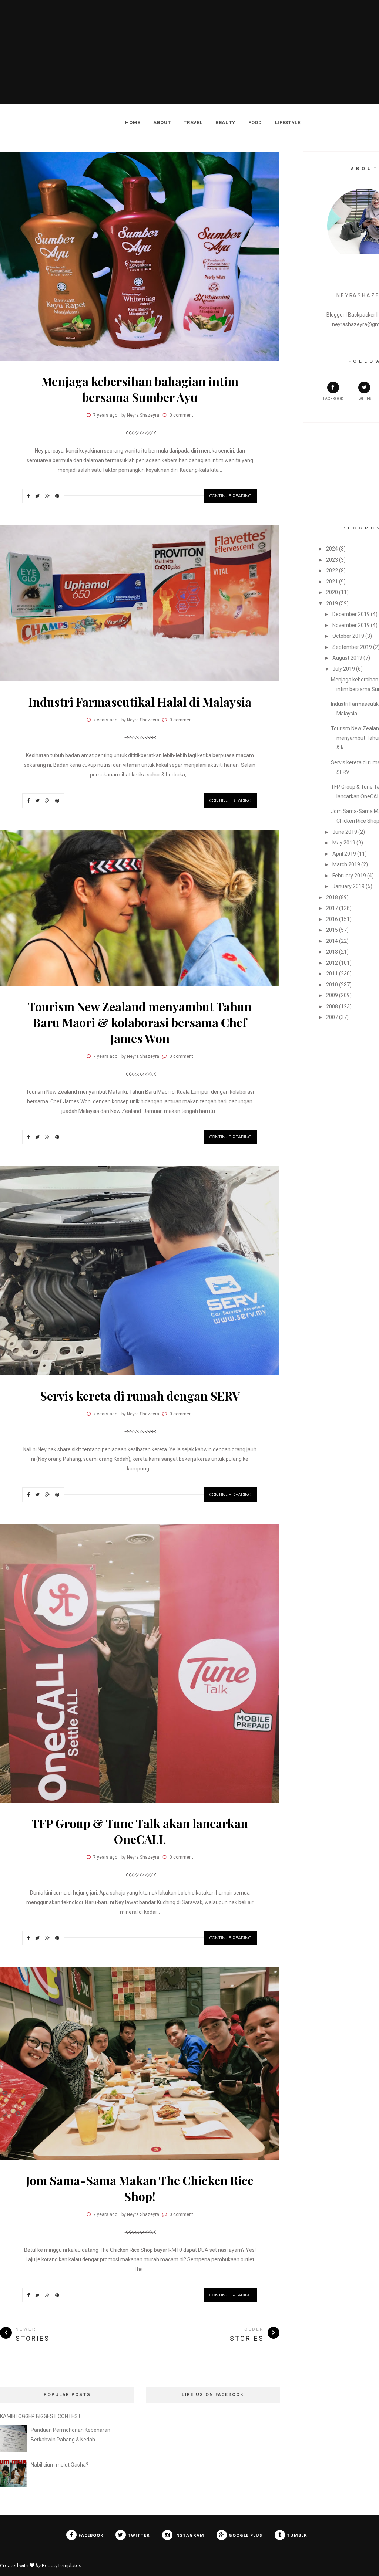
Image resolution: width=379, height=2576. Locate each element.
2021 (332, 582)
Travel (193, 123)
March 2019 (346, 864)
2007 (332, 1017)
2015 (332, 930)
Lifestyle (288, 123)
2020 (332, 592)
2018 (332, 897)
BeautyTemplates (62, 2565)
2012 (332, 963)
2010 (332, 985)
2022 (332, 571)
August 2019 (347, 658)
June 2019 (345, 832)
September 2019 (352, 647)
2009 (332, 995)
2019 (332, 603)
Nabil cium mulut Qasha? (60, 2465)
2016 (332, 919)
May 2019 (344, 843)
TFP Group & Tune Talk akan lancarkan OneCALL (140, 1831)
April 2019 (344, 854)
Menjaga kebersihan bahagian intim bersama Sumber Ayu (140, 389)
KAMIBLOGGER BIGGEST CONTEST (41, 2416)
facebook (333, 399)
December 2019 (351, 614)
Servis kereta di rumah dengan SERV (140, 1396)
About (162, 123)
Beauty (225, 123)
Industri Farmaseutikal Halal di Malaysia (140, 702)
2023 (332, 560)
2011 (332, 974)
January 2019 (348, 886)
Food (255, 123)
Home (133, 123)
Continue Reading (230, 496)
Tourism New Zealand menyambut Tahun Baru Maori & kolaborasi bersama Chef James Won (140, 1022)
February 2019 (349, 876)
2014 (332, 941)
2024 (332, 549)
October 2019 (348, 636)
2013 (332, 952)
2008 (332, 1006)
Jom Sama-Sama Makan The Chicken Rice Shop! (140, 2188)
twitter (364, 399)
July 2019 (344, 669)
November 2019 (351, 625)
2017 (332, 908)
